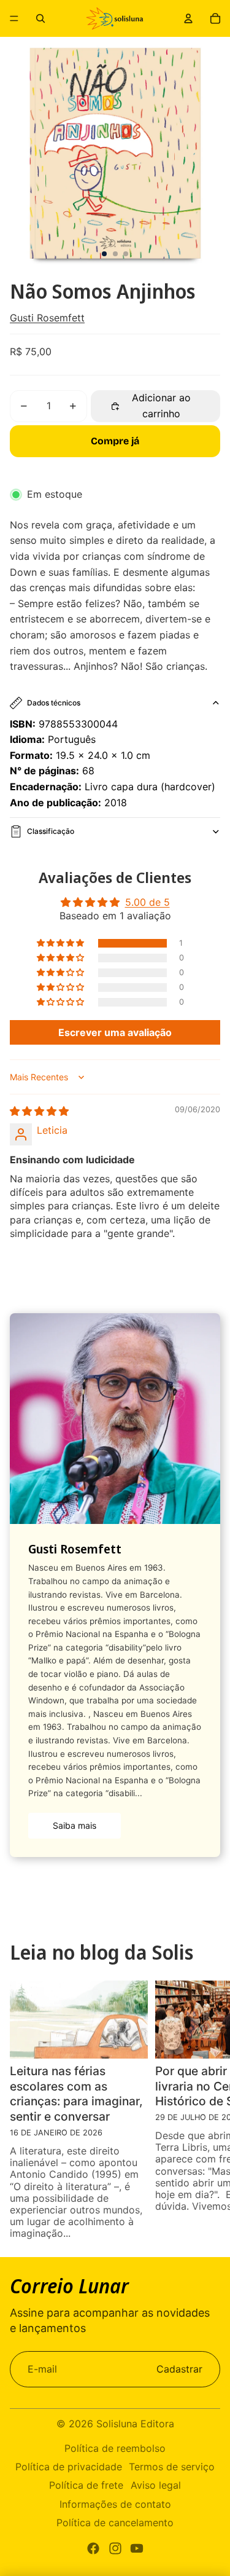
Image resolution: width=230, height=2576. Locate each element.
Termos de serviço (172, 2467)
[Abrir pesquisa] (40, 18)
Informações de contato (115, 2504)
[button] (61, 943)
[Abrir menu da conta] (188, 18)
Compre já (115, 441)
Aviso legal (156, 2485)
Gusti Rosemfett (47, 318)
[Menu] (14, 18)
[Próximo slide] (213, 2110)
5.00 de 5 (148, 902)
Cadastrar (179, 2369)
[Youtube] (137, 2548)
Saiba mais (75, 1825)
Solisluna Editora (135, 2424)
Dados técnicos (54, 703)
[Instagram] (115, 2548)
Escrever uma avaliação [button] (115, 1032)
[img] (39, 1111)
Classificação (51, 831)
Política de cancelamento (115, 2523)
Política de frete (86, 2485)
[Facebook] (93, 2548)
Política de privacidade (69, 2467)
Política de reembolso (115, 2448)
